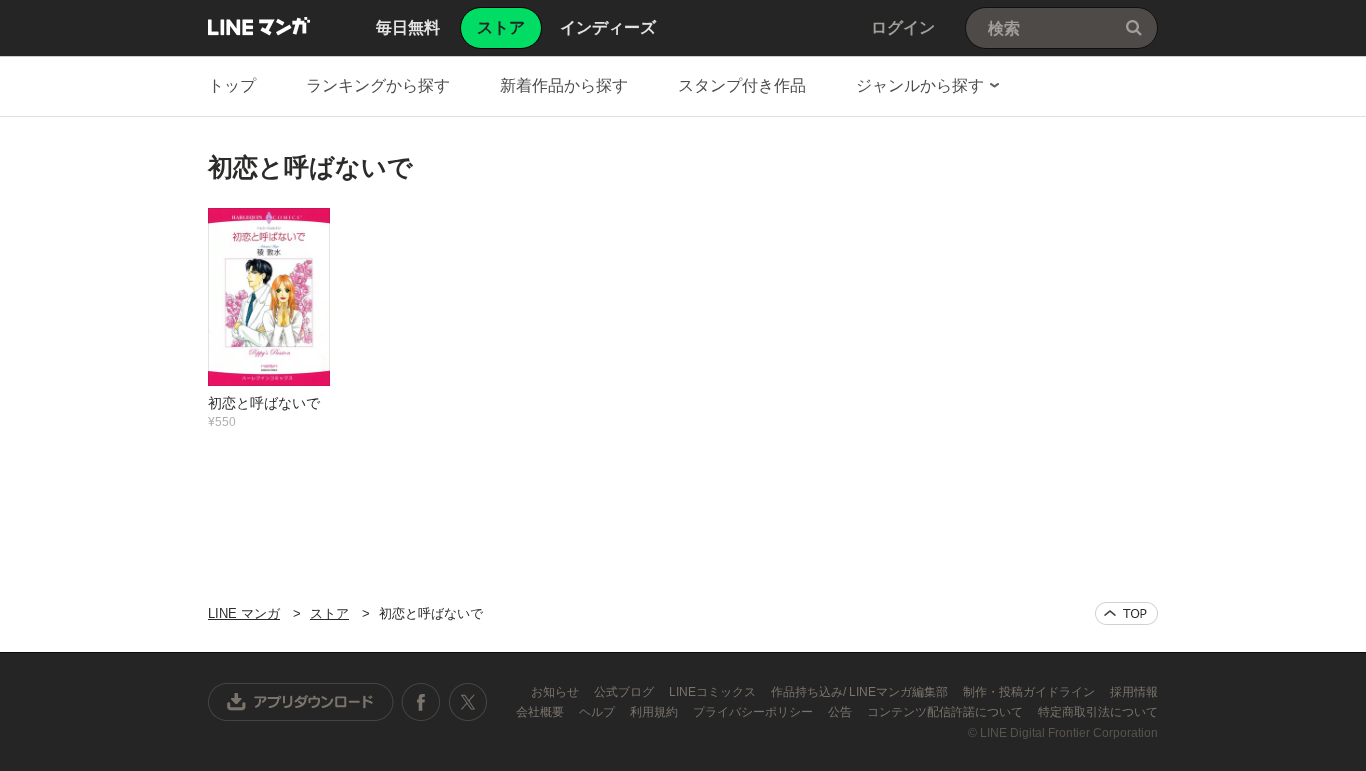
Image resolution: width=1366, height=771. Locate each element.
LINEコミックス (714, 692)
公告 (841, 712)
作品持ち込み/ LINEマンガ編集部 (861, 692)
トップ (232, 85)
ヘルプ (598, 712)
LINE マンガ (259, 26)
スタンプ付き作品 (742, 85)
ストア (329, 613)
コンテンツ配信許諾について (946, 712)
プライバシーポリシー (754, 712)
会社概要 (541, 712)
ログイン (903, 27)
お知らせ (556, 692)
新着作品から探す (564, 85)
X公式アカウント (467, 702)
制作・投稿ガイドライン (1030, 692)
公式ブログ (625, 692)
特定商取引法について (1098, 712)
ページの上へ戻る (1126, 613)
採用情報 (1134, 692)
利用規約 (655, 712)
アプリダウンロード (301, 702)
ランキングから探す (378, 85)
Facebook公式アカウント (421, 702)
